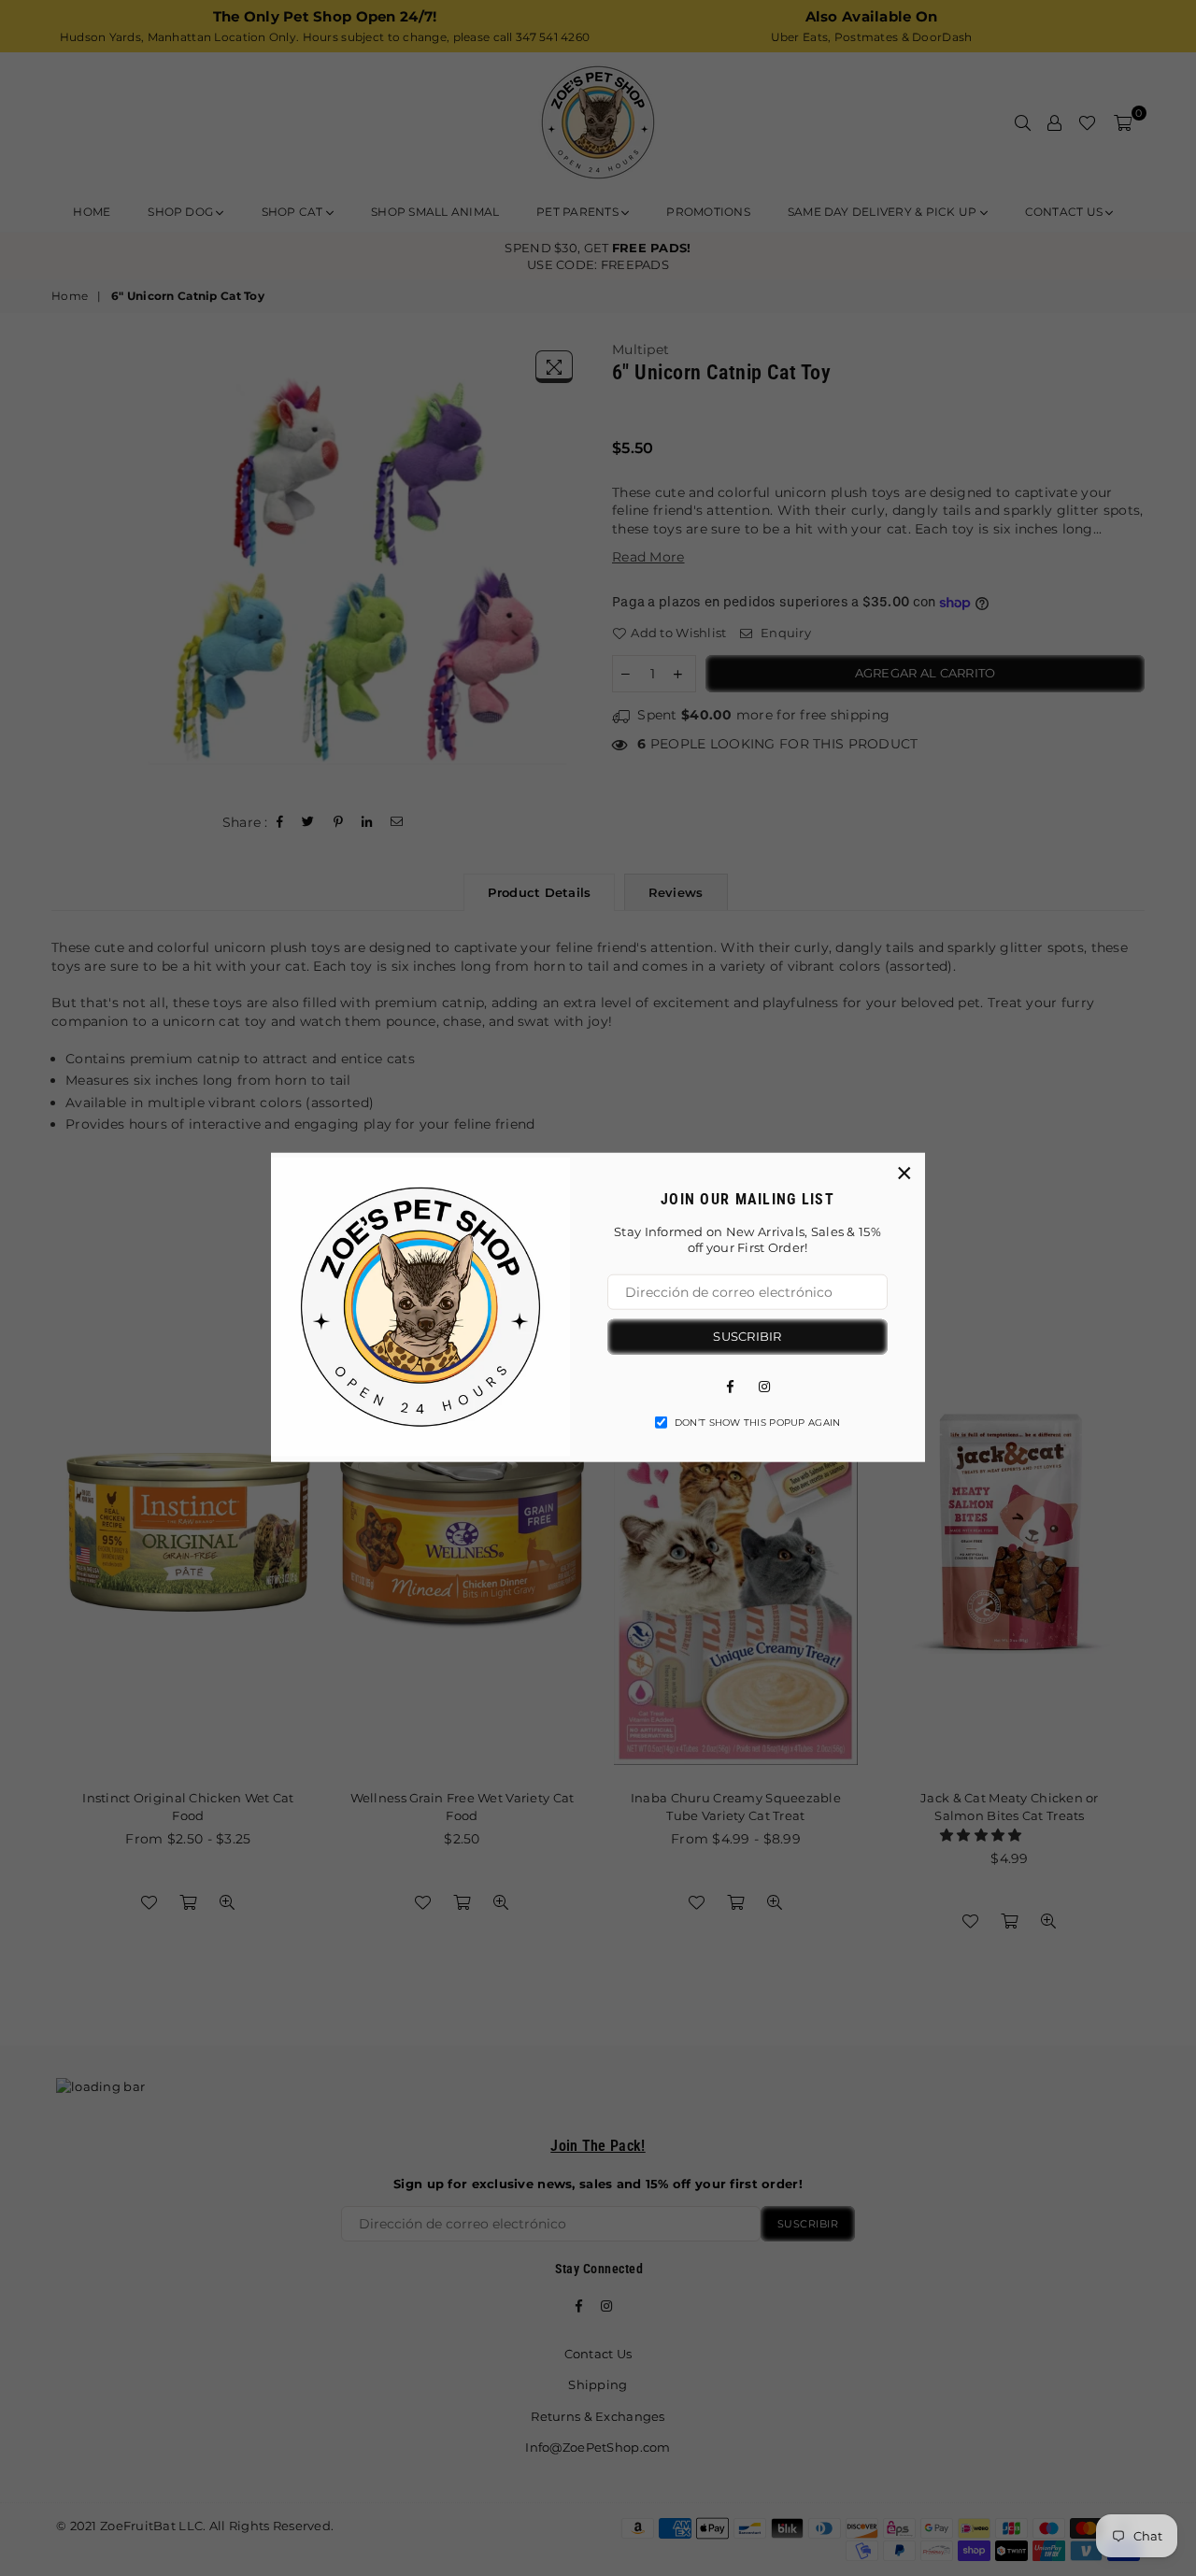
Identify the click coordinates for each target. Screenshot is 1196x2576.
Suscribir (747, 1335)
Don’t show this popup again (758, 1422)
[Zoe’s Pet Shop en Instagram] (764, 1385)
